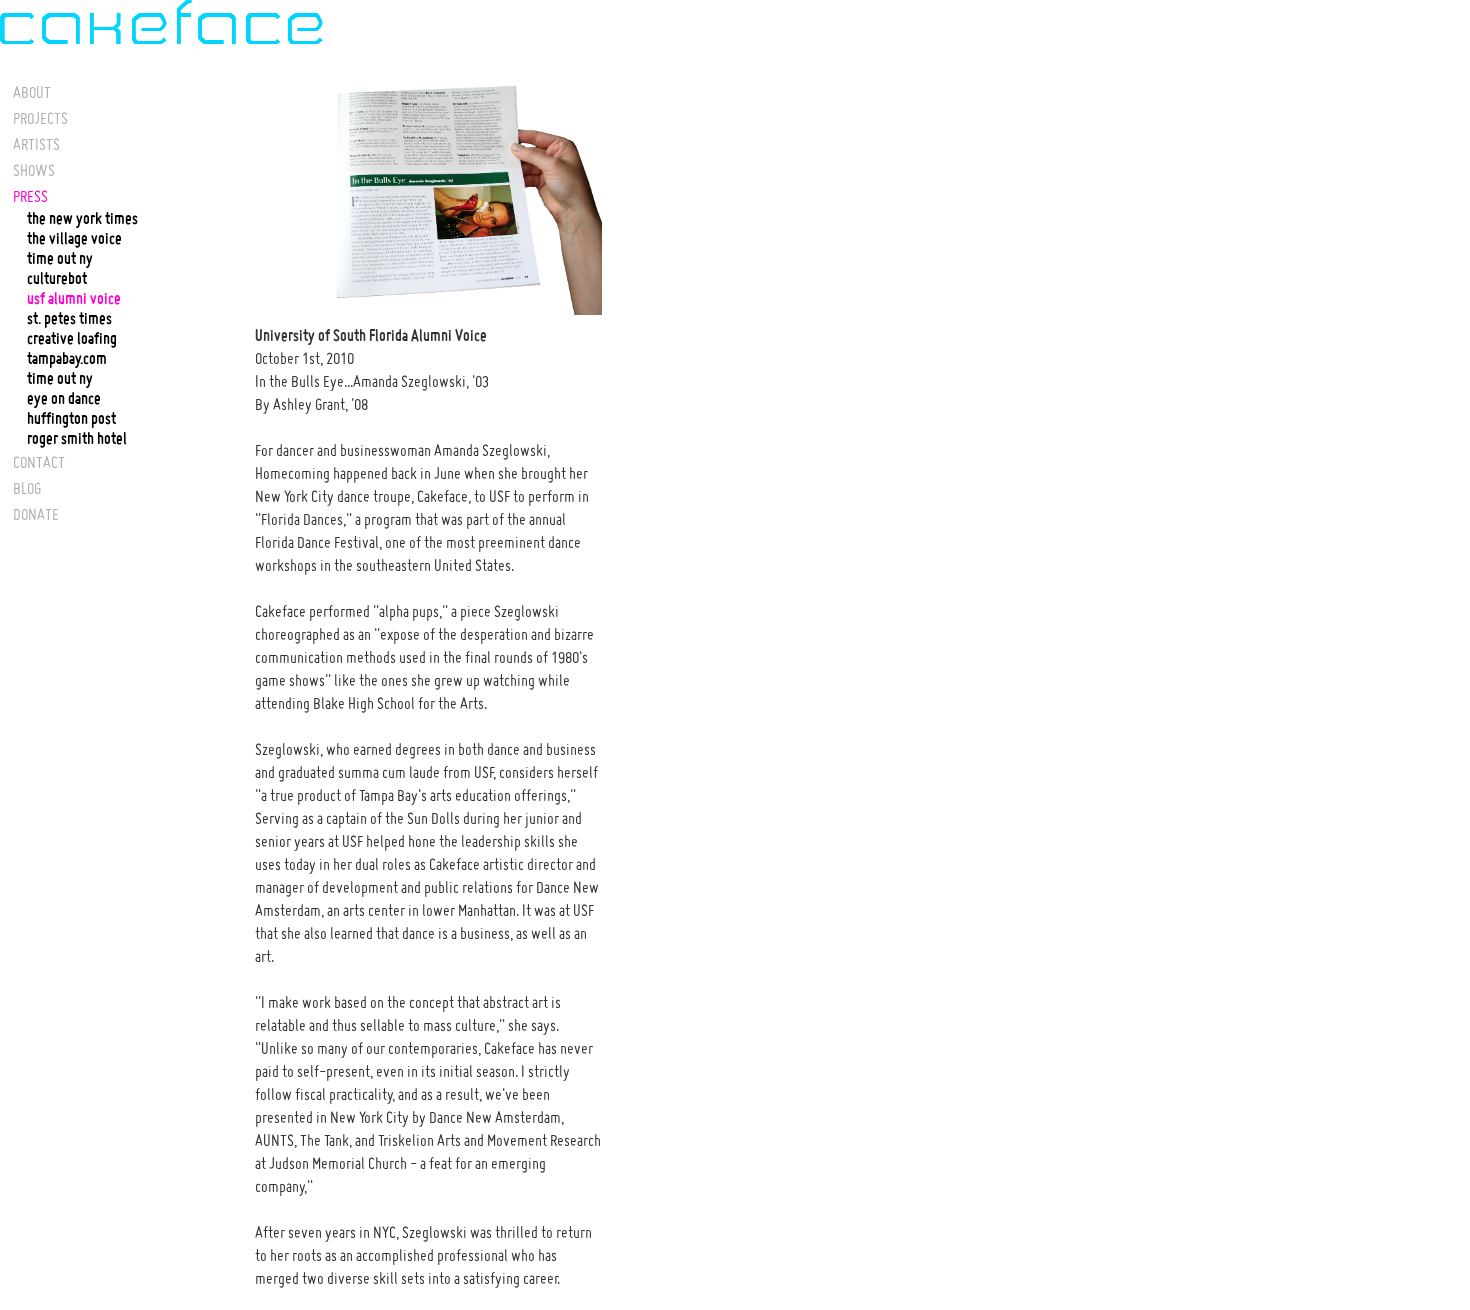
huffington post (71, 419)
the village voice (74, 239)
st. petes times (69, 319)
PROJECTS (40, 118)
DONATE (36, 514)
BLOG (27, 488)
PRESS (30, 196)
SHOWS (34, 170)
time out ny (60, 259)
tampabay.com (67, 359)
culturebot (57, 279)
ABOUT (32, 92)
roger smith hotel (77, 439)
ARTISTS (36, 144)
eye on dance (64, 399)
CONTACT (39, 462)
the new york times (82, 219)
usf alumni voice (74, 299)
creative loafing (72, 339)
